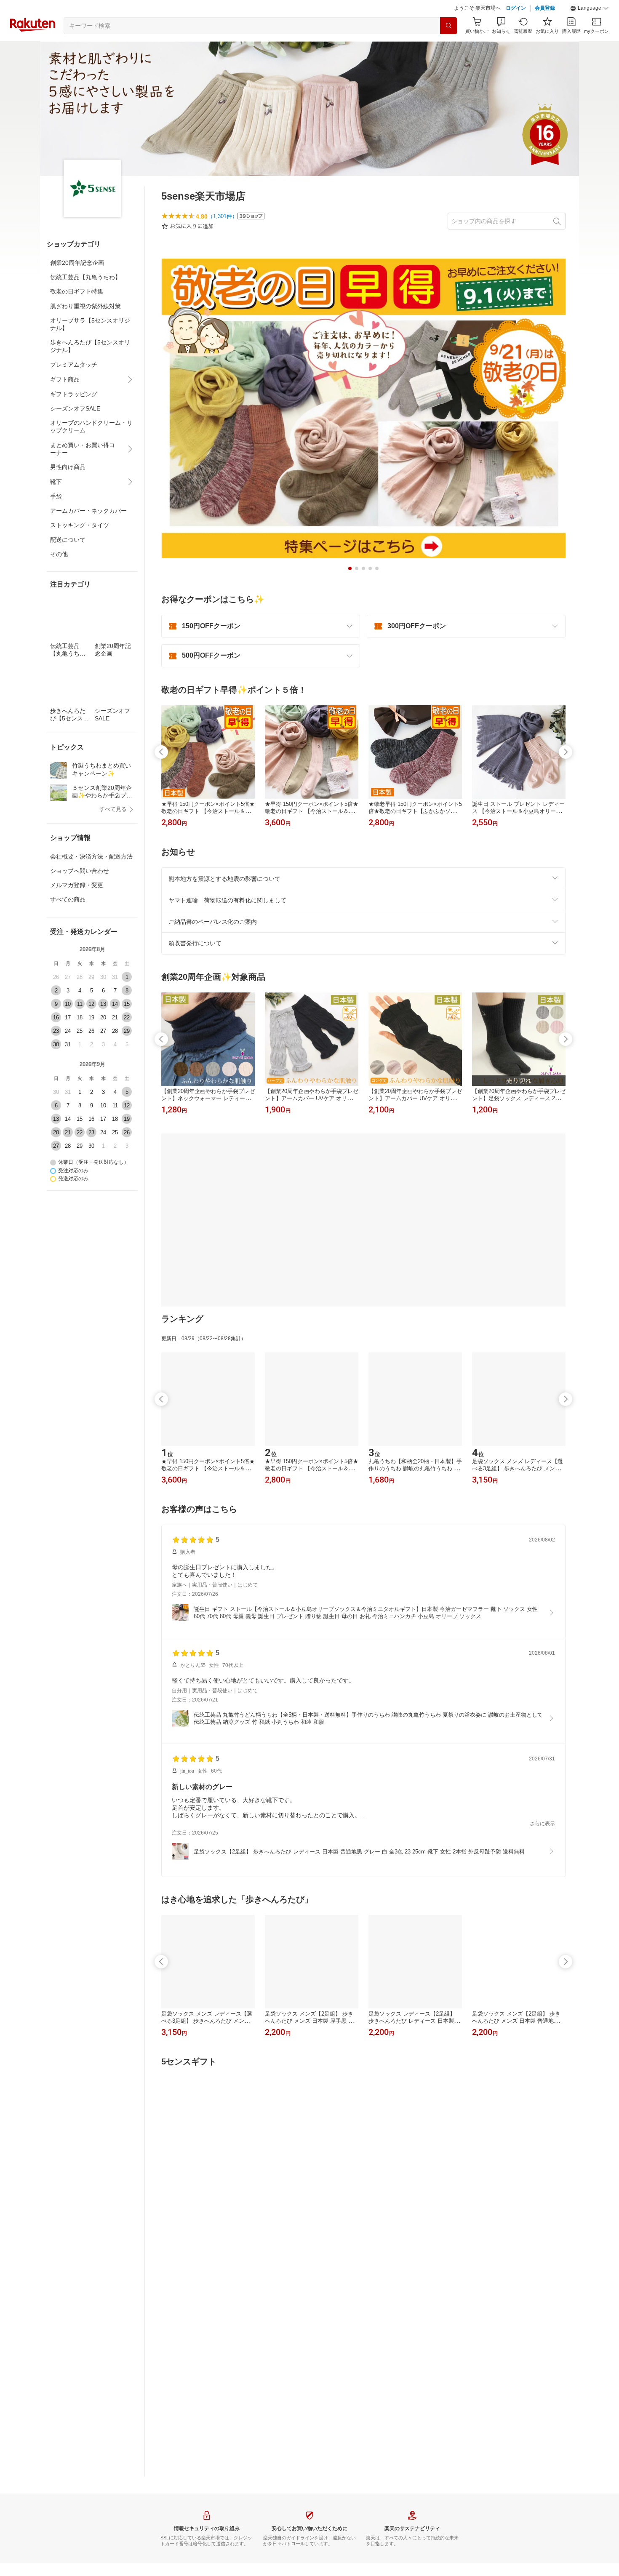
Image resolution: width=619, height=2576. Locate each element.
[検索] (448, 47)
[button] (590, 29)
